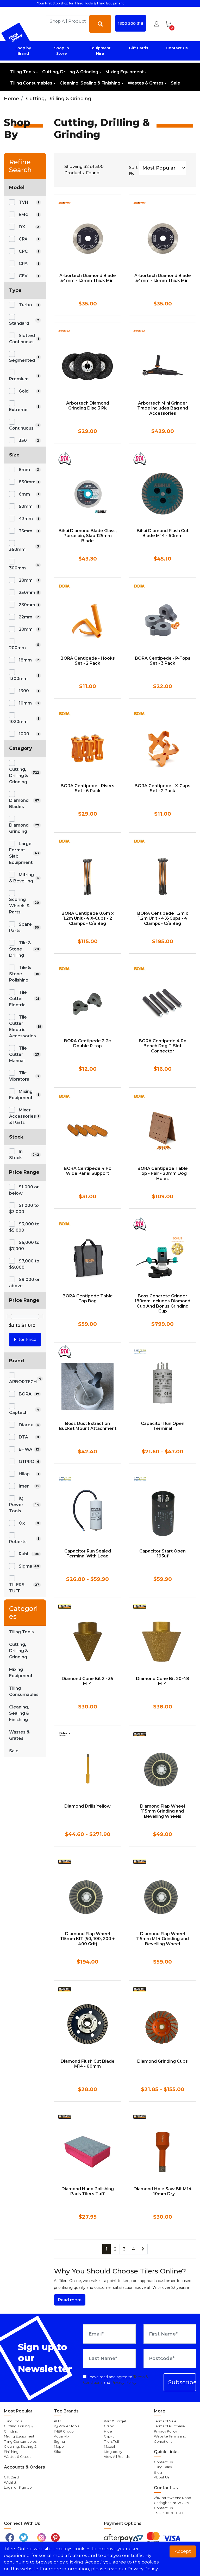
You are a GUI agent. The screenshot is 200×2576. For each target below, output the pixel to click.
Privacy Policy (124, 2382)
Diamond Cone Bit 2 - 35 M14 (87, 1681)
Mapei (59, 2446)
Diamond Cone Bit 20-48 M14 (162, 1681)
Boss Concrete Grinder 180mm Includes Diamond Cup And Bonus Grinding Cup (162, 1304)
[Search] (100, 24)
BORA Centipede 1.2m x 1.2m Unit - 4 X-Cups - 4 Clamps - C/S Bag (163, 918)
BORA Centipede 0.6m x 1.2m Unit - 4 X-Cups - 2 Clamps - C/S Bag (87, 918)
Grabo (109, 2426)
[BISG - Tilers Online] (15, 37)
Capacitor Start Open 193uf (162, 1554)
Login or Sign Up (18, 2487)
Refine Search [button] (20, 166)
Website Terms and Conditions (170, 2439)
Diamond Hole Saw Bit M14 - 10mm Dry (163, 2191)
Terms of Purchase (169, 2426)
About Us (162, 2477)
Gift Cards (139, 48)
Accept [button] (183, 2551)
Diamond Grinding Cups (162, 2061)
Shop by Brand (23, 51)
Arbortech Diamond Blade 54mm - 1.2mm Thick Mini (88, 278)
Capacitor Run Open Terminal (163, 1426)
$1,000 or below (24, 1190)
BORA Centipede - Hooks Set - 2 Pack (88, 661)
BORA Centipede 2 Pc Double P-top (87, 1043)
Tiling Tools (23, 72)
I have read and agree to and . (116, 2380)
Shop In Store (62, 51)
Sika (58, 2452)
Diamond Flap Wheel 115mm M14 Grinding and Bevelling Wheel (162, 1939)
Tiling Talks (163, 2467)
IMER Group (64, 2431)
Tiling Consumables (31, 83)
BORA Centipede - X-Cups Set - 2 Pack (162, 788)
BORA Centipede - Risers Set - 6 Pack (87, 788)
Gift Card (11, 2477)
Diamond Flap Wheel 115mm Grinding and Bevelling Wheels (162, 1811)
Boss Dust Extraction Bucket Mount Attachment (88, 1426)
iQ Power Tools (67, 2426)
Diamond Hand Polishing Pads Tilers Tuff (88, 2191)
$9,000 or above (24, 1283)
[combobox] (68, 21)
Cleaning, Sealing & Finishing (90, 83)
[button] (157, 24)
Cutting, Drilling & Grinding (70, 72)
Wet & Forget (115, 2421)
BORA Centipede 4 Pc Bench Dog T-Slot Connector (162, 1046)
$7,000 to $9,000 (24, 1264)
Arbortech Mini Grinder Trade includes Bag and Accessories (163, 408)
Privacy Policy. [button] (143, 2569)
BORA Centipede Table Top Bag (88, 1298)
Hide (108, 2431)
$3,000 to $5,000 (24, 1227)
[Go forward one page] (143, 2249)
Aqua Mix (62, 2436)
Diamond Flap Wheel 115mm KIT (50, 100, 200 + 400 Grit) (88, 1939)
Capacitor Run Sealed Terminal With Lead (88, 1554)
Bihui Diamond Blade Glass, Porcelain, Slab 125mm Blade (88, 536)
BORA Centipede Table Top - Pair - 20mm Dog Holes (163, 1173)
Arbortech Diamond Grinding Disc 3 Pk (88, 406)
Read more (70, 2300)
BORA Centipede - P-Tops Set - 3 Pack (163, 661)
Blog (158, 2472)
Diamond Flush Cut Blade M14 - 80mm (88, 2064)
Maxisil (109, 2446)
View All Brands (117, 2457)
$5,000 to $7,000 (24, 1246)
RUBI (58, 2421)
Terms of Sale (165, 2421)
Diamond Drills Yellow (87, 1806)
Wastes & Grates (146, 83)
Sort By (133, 171)
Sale (176, 83)
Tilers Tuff (112, 2441)
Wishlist (10, 2482)
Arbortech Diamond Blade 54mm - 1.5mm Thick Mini (163, 278)
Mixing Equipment (125, 72)
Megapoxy (113, 2452)
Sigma (59, 2441)
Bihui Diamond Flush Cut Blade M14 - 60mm (163, 533)
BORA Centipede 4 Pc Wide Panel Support (87, 1171)
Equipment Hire (100, 51)
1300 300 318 (131, 23)
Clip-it (109, 2436)
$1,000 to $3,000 (24, 1209)
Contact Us (177, 48)
